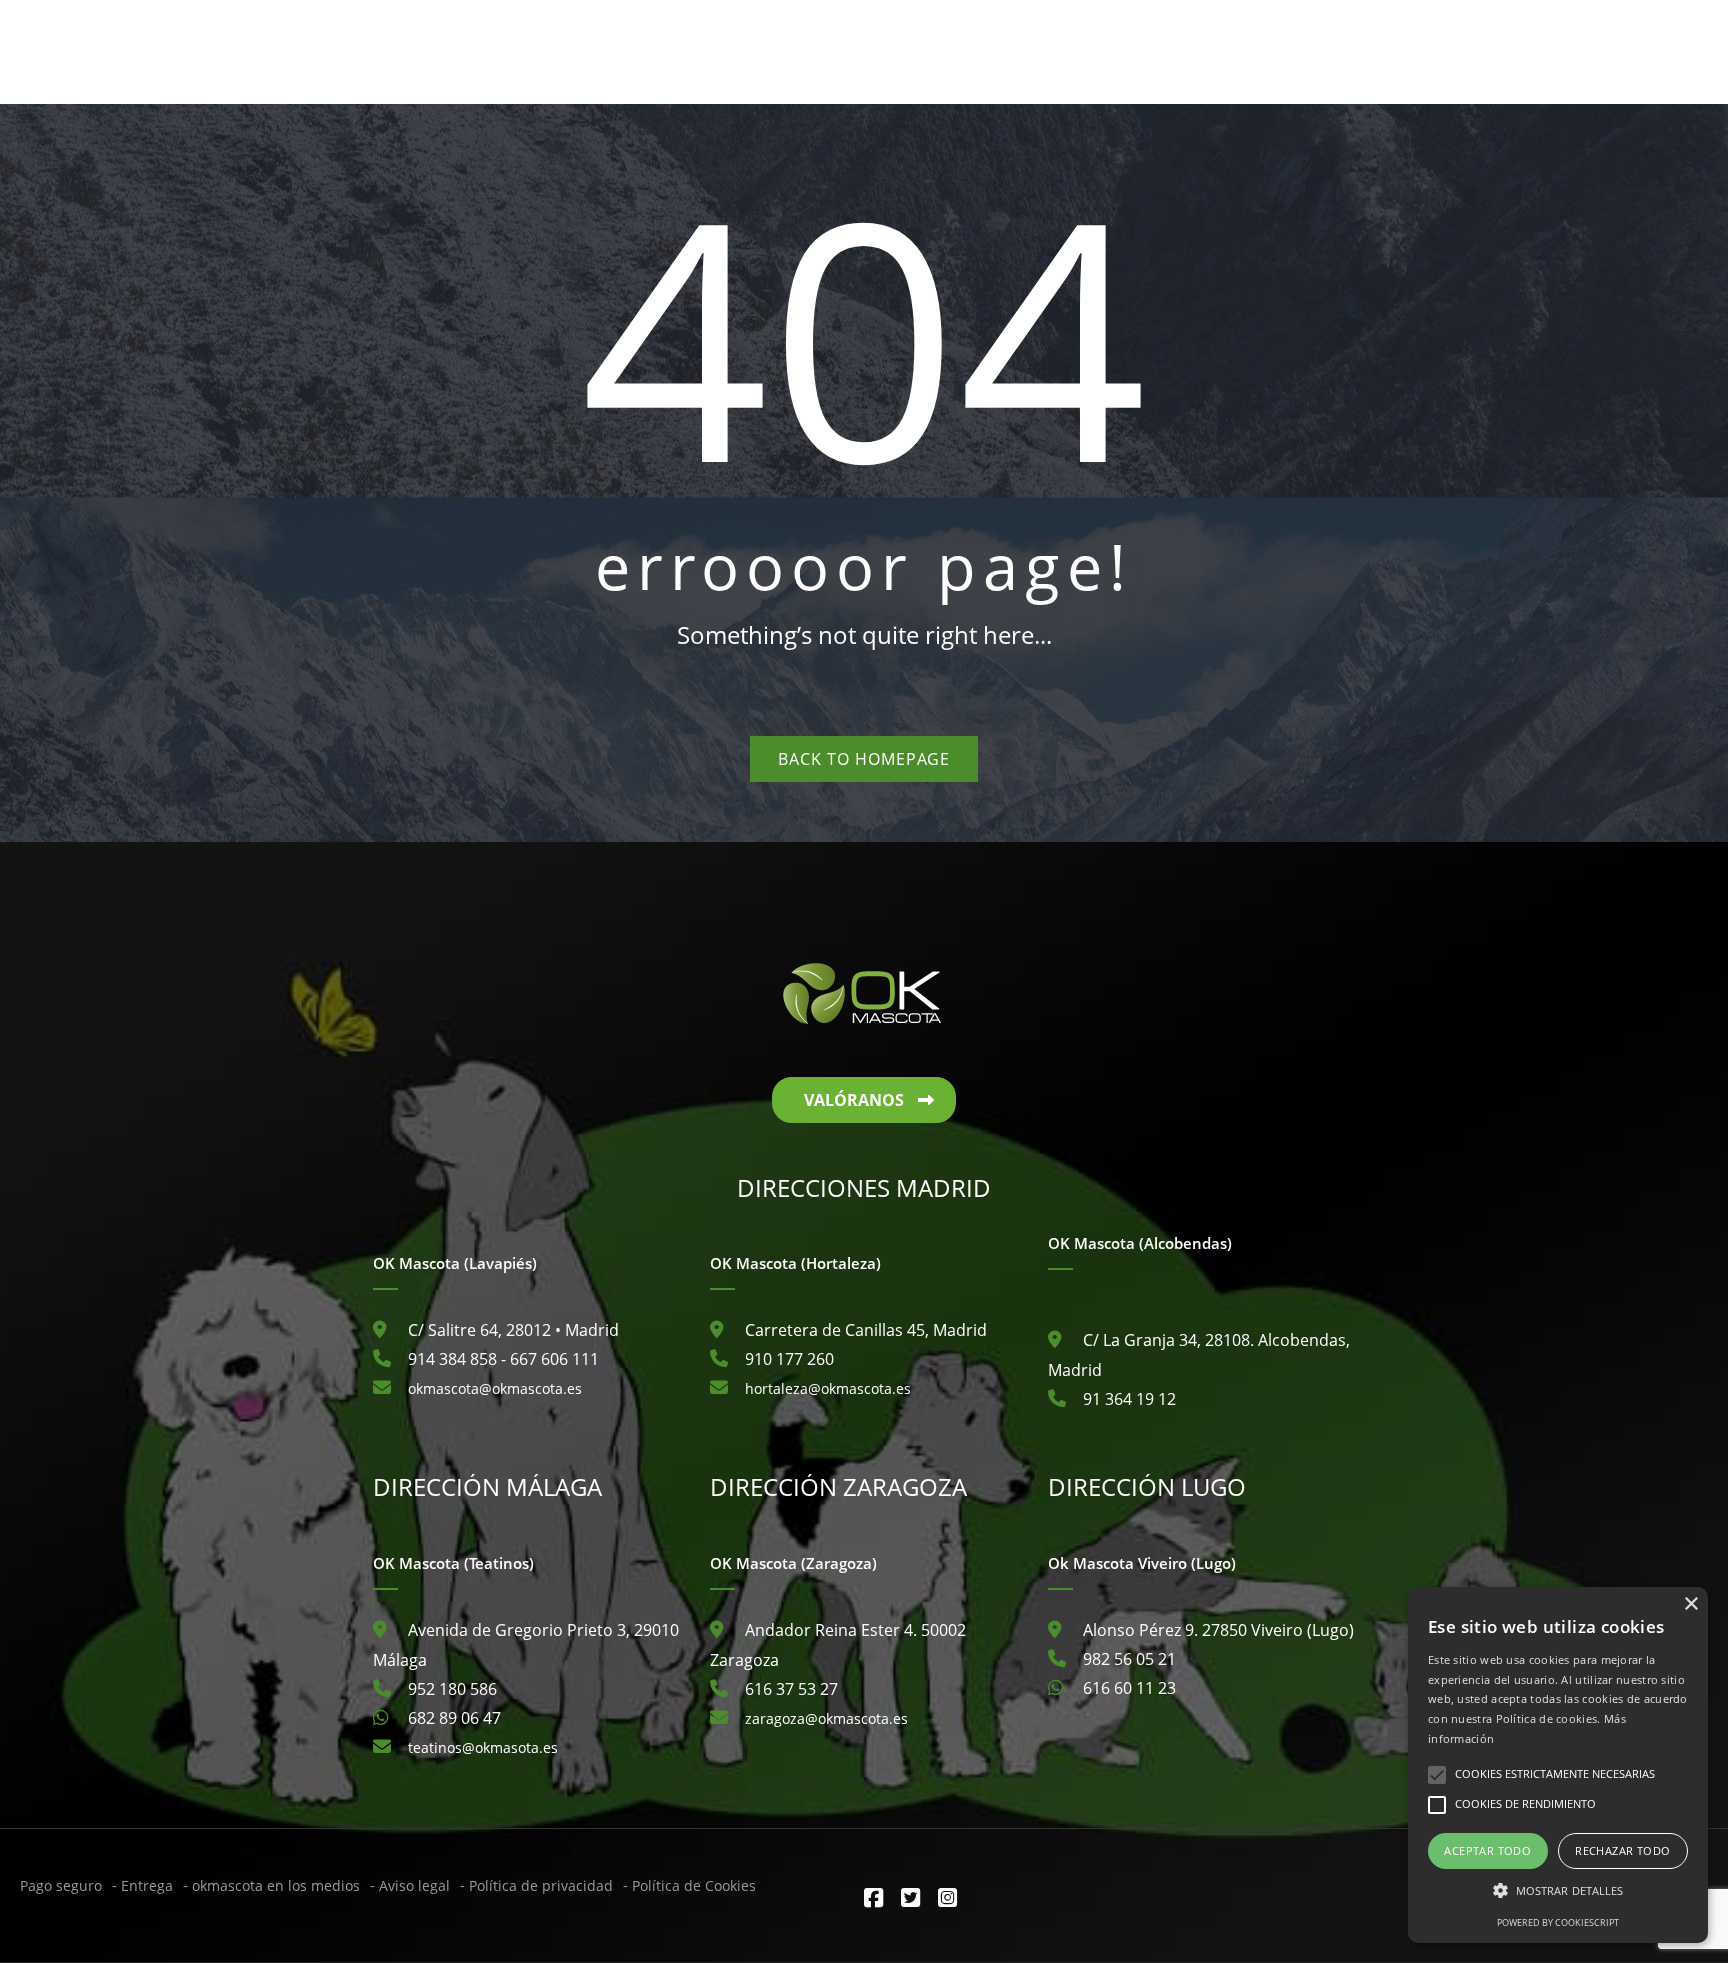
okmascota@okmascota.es (495, 1388)
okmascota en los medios (276, 1885)
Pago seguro (61, 1885)
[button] (1558, 1891)
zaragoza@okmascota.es (826, 1718)
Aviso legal (414, 1885)
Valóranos (854, 1100)
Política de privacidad (541, 1885)
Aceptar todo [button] (1487, 1850)
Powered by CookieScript (1558, 1922)
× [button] (1690, 1604)
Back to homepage (864, 759)
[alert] (1558, 1765)
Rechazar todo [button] (1622, 1850)
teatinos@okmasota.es (483, 1747)
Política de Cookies (694, 1885)
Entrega (147, 1885)
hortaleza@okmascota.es (828, 1388)
